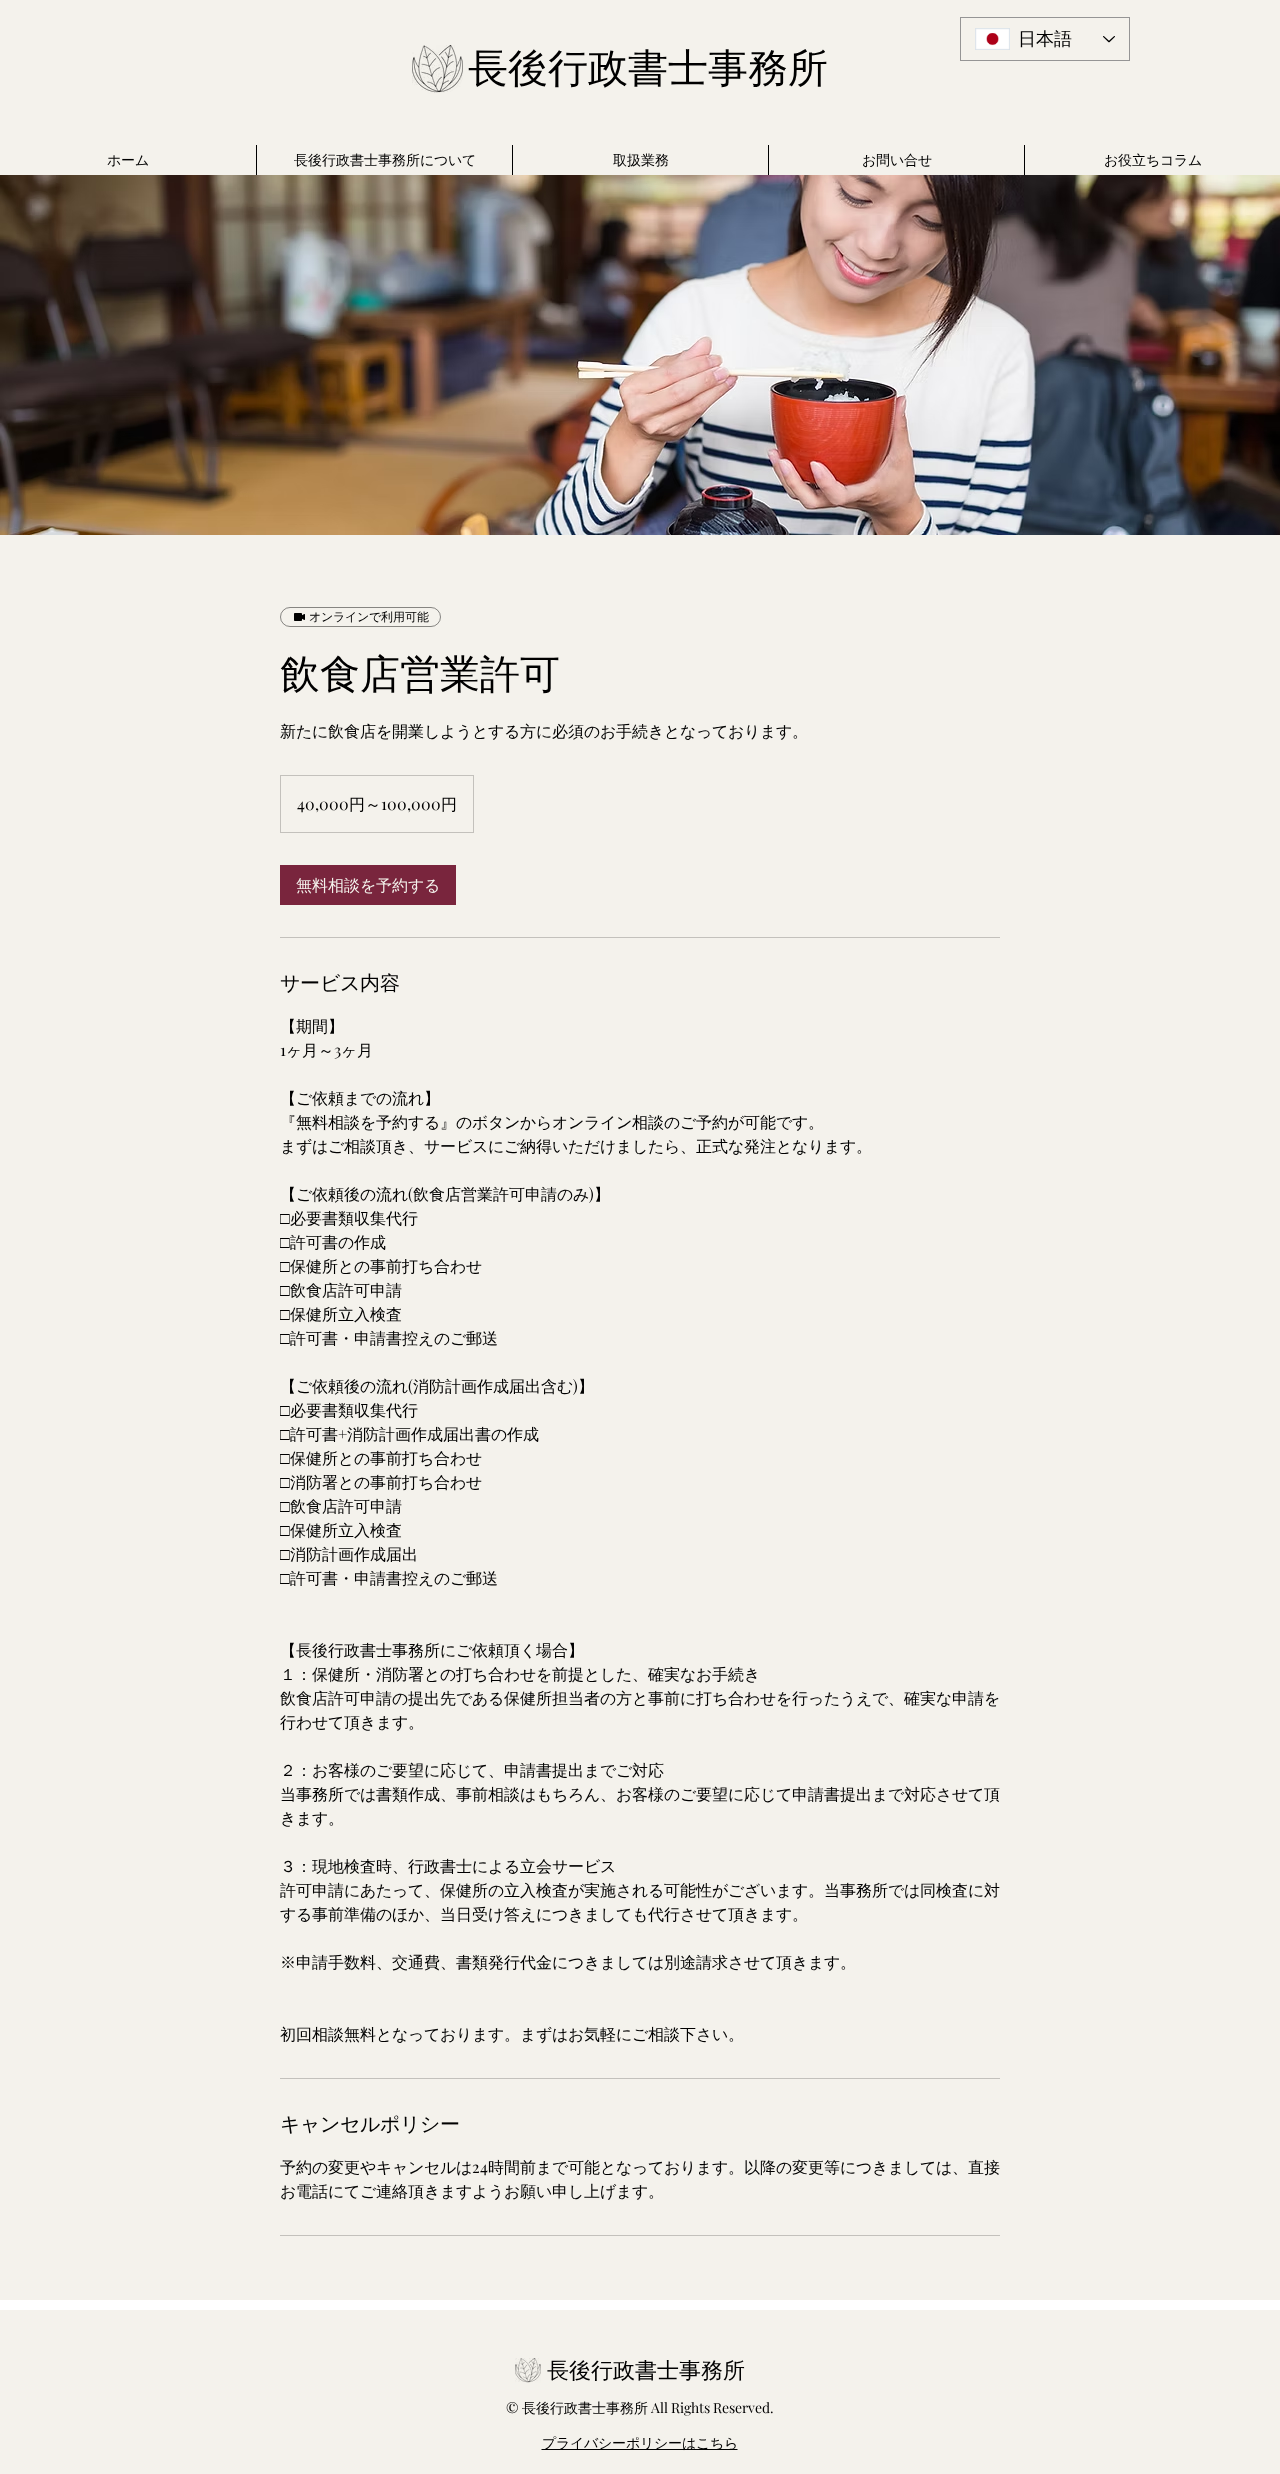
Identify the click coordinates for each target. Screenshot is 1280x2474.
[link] (368, 885)
